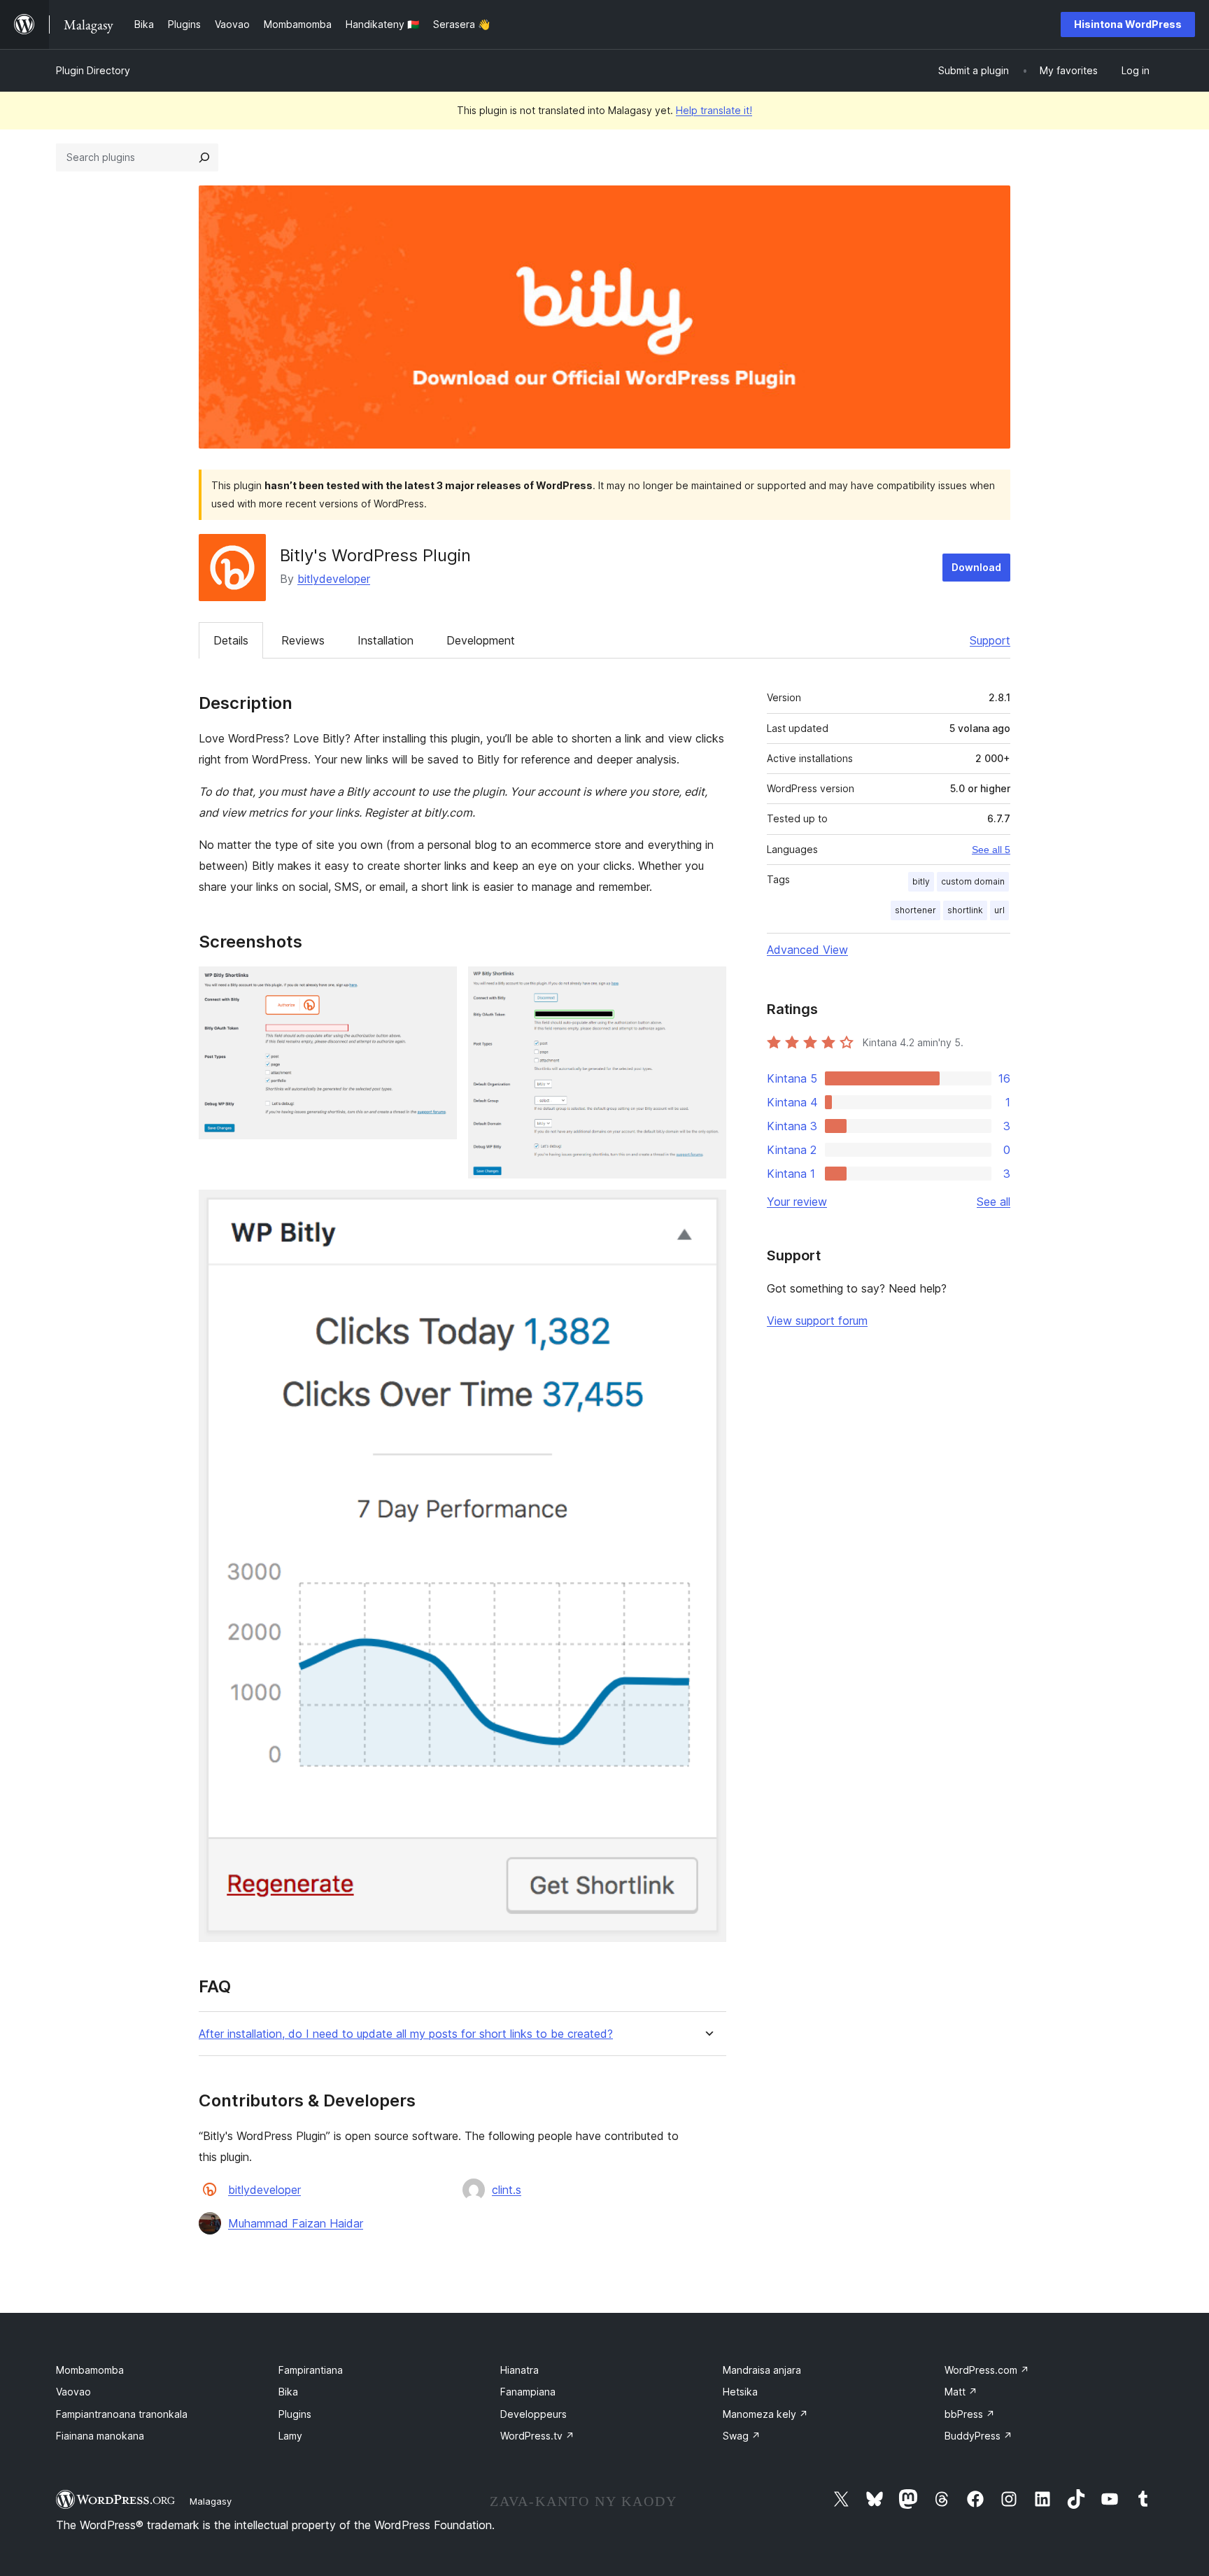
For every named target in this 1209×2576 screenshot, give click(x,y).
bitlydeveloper (334, 579)
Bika (288, 2392)
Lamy (290, 2436)
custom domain (973, 881)
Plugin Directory (93, 70)
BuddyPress (978, 2436)
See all (994, 1202)
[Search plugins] (204, 157)
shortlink (965, 910)
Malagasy (211, 2501)
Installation (386, 640)
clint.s (507, 2190)
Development (481, 640)
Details (231, 640)
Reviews (303, 640)
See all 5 (991, 850)
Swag (742, 2436)
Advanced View (807, 950)
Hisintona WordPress (1128, 24)
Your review (797, 1202)
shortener (915, 910)
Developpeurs (533, 2414)
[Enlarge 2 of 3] (707, 985)
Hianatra (519, 2370)
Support (990, 640)
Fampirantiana (311, 2370)
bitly (921, 881)
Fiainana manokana (100, 2436)
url (999, 910)
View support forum (817, 1321)
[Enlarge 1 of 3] (438, 985)
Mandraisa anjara (762, 2370)
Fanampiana (528, 2392)
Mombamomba (90, 2370)
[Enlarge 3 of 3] (707, 1209)
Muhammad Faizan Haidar (296, 2223)
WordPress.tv (537, 2436)
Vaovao (73, 2392)
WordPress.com (987, 2370)
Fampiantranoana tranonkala (122, 2414)
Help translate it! (714, 110)
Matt (961, 2392)
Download (976, 567)
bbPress (970, 2414)
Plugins (295, 2414)
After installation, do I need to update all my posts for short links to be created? (406, 2034)
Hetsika (740, 2392)
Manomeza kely (765, 2414)
